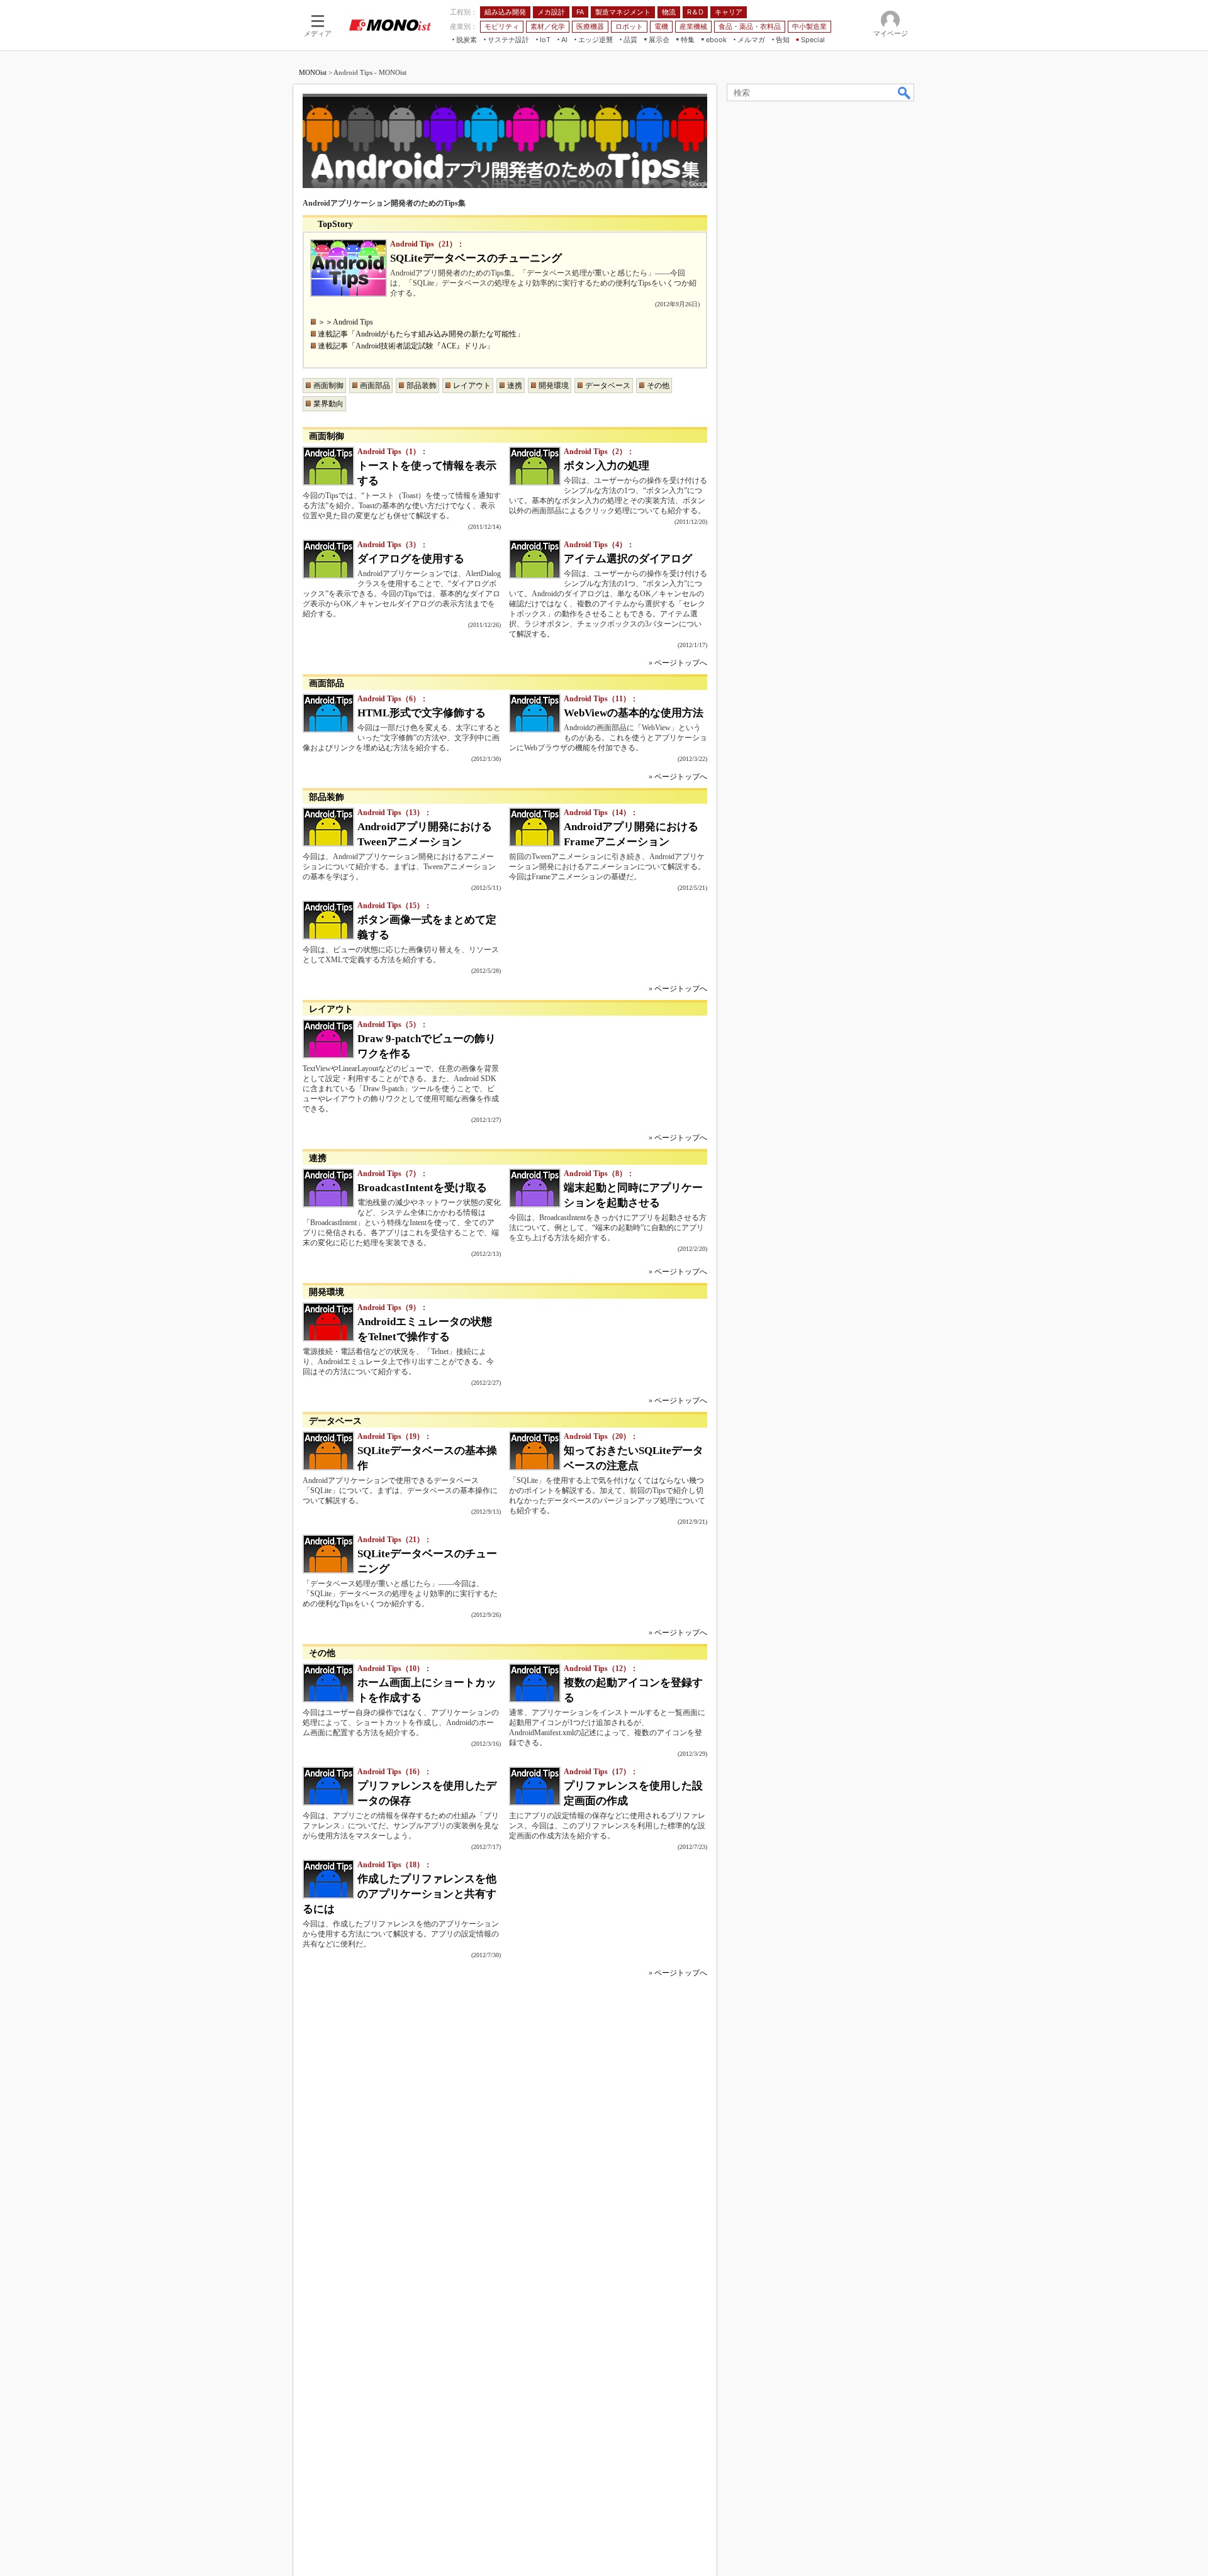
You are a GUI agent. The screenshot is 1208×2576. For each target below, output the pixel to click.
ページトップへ (681, 663)
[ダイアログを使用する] (328, 559)
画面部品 (375, 386)
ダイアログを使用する (411, 559)
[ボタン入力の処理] (535, 466)
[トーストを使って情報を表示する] (328, 466)
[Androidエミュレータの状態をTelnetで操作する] (328, 1322)
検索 (905, 92)
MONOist (313, 72)
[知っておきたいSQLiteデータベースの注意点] (535, 1451)
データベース (608, 386)
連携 (515, 386)
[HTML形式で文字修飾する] (328, 713)
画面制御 (328, 386)
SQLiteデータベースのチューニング (476, 258)
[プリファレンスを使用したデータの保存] (328, 1786)
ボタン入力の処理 (607, 466)
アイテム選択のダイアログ (628, 559)
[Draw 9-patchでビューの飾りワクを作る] (328, 1039)
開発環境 (554, 386)
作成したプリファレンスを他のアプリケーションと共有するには (400, 1894)
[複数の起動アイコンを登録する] (535, 1683)
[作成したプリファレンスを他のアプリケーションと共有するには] (328, 1879)
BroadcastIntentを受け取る (422, 1188)
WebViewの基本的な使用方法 (634, 713)
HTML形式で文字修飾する (422, 713)
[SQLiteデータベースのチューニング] (349, 268)
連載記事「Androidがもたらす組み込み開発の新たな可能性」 (421, 334)
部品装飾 (422, 386)
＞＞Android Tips (345, 322)
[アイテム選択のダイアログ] (535, 559)
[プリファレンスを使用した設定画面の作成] (535, 1786)
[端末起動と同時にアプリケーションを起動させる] (535, 1188)
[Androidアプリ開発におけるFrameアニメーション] (535, 827)
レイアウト (472, 386)
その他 (658, 386)
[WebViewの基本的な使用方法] (535, 713)
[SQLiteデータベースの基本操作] (328, 1451)
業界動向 (328, 404)
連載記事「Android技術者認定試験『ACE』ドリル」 (406, 346)
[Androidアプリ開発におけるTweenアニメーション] (328, 827)
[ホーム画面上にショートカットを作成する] (328, 1683)
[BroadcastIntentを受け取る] (328, 1188)
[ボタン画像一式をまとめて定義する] (328, 920)
